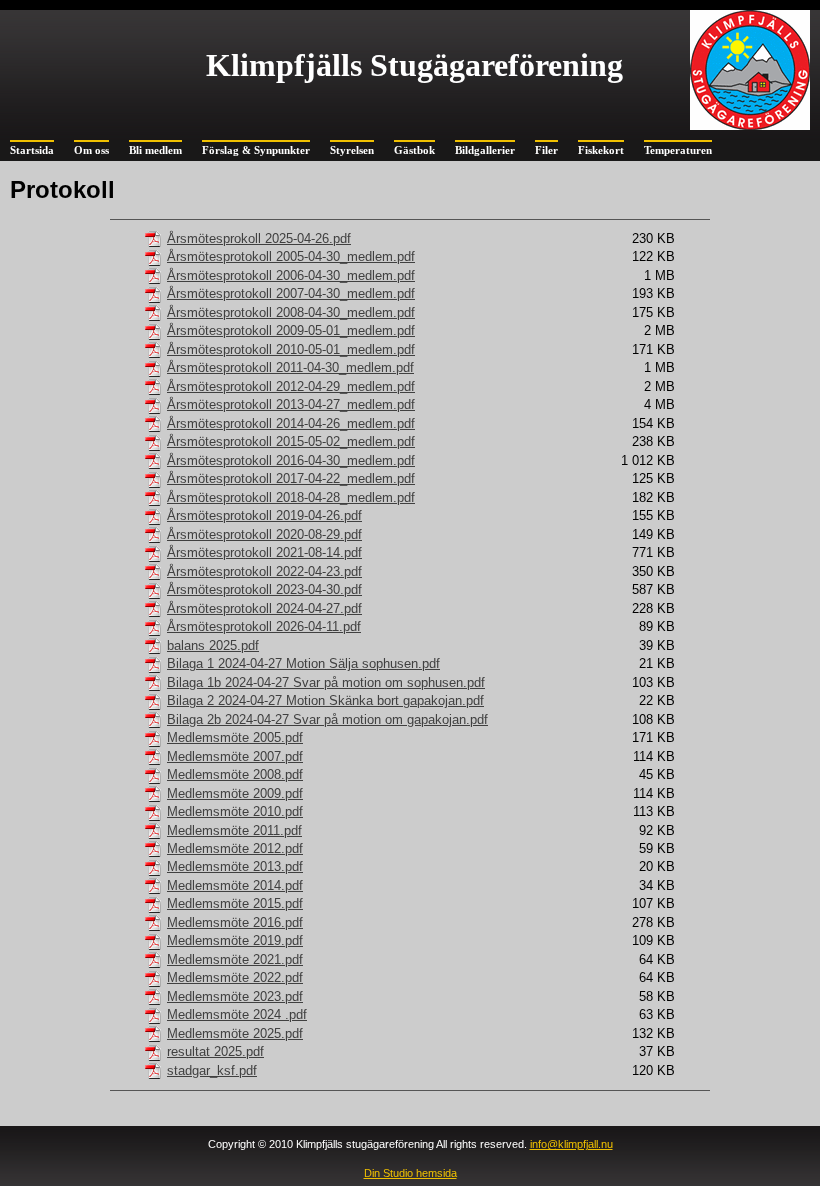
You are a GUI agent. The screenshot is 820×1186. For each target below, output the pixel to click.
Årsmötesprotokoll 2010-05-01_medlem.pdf (291, 349)
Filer (546, 150)
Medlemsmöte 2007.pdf (235, 756)
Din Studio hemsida (410, 1173)
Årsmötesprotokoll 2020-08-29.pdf (264, 534)
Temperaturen (678, 150)
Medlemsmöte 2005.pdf (235, 737)
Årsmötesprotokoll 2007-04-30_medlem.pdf (291, 293)
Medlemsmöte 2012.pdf (235, 848)
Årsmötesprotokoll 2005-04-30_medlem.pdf (291, 256)
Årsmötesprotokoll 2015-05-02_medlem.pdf (291, 441)
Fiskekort (601, 150)
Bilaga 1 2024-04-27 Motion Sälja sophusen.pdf (303, 663)
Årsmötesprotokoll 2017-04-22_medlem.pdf (291, 478)
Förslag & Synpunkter (256, 150)
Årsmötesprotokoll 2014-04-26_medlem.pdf (291, 423)
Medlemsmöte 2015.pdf (235, 903)
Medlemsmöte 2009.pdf (235, 793)
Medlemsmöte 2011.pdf (234, 830)
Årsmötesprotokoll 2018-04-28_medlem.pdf (291, 497)
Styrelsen (352, 150)
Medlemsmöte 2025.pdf (235, 1033)
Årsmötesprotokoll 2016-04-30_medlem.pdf (291, 460)
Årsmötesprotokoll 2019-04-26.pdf (264, 515)
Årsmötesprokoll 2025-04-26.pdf (259, 238)
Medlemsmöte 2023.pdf (235, 996)
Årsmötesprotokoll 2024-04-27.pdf (264, 608)
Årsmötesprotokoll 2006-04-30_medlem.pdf (291, 275)
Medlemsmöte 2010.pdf (235, 811)
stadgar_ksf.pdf (212, 1070)
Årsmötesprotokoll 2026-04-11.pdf (264, 626)
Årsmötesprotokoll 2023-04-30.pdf (264, 589)
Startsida (32, 150)
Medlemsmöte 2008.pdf (235, 774)
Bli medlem (155, 150)
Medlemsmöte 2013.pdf (235, 866)
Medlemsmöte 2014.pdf (235, 885)
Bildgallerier (485, 150)
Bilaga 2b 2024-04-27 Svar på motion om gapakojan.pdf (327, 719)
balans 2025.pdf (213, 645)
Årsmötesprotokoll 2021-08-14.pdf (264, 552)
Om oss (91, 150)
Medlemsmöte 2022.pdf (235, 977)
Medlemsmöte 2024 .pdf (237, 1014)
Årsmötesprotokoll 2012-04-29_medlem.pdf (291, 386)
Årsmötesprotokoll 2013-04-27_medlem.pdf (291, 404)
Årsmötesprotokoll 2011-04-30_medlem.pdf (290, 367)
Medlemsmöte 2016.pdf (235, 922)
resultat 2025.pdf (215, 1051)
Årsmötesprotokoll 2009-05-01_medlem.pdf (291, 330)
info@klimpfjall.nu (571, 1144)
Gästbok (414, 150)
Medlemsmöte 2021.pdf (235, 959)
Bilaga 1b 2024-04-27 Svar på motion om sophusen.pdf (326, 682)
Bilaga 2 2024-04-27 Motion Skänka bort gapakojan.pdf (325, 700)
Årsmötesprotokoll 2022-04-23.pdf (264, 571)
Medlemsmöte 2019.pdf (235, 940)
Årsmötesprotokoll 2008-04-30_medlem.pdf (291, 312)
